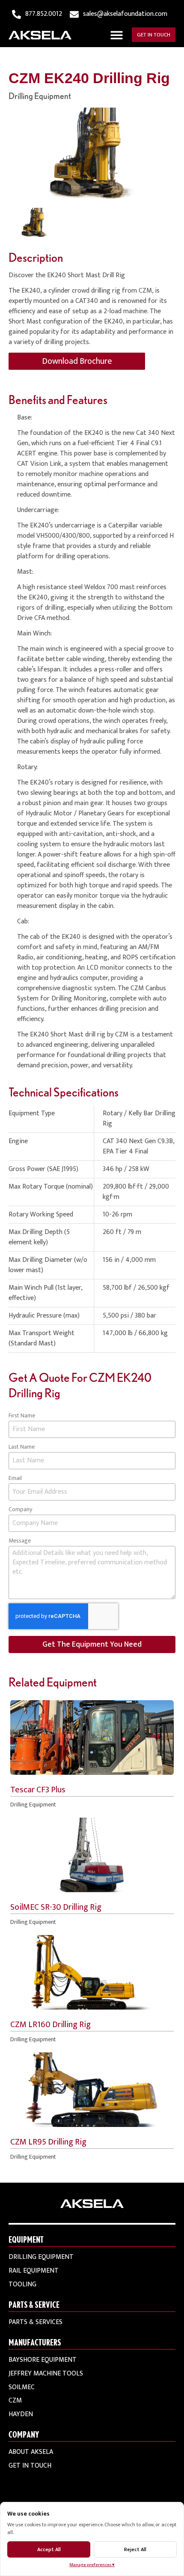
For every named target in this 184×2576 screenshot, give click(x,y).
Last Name (22, 1447)
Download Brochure (77, 361)
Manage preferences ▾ (92, 2565)
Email (15, 1478)
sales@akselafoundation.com (125, 14)
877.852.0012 (44, 14)
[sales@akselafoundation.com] (74, 14)
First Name (22, 1416)
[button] (117, 35)
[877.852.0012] (16, 14)
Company (20, 1510)
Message (20, 1541)
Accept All (49, 2549)
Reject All (135, 2549)
